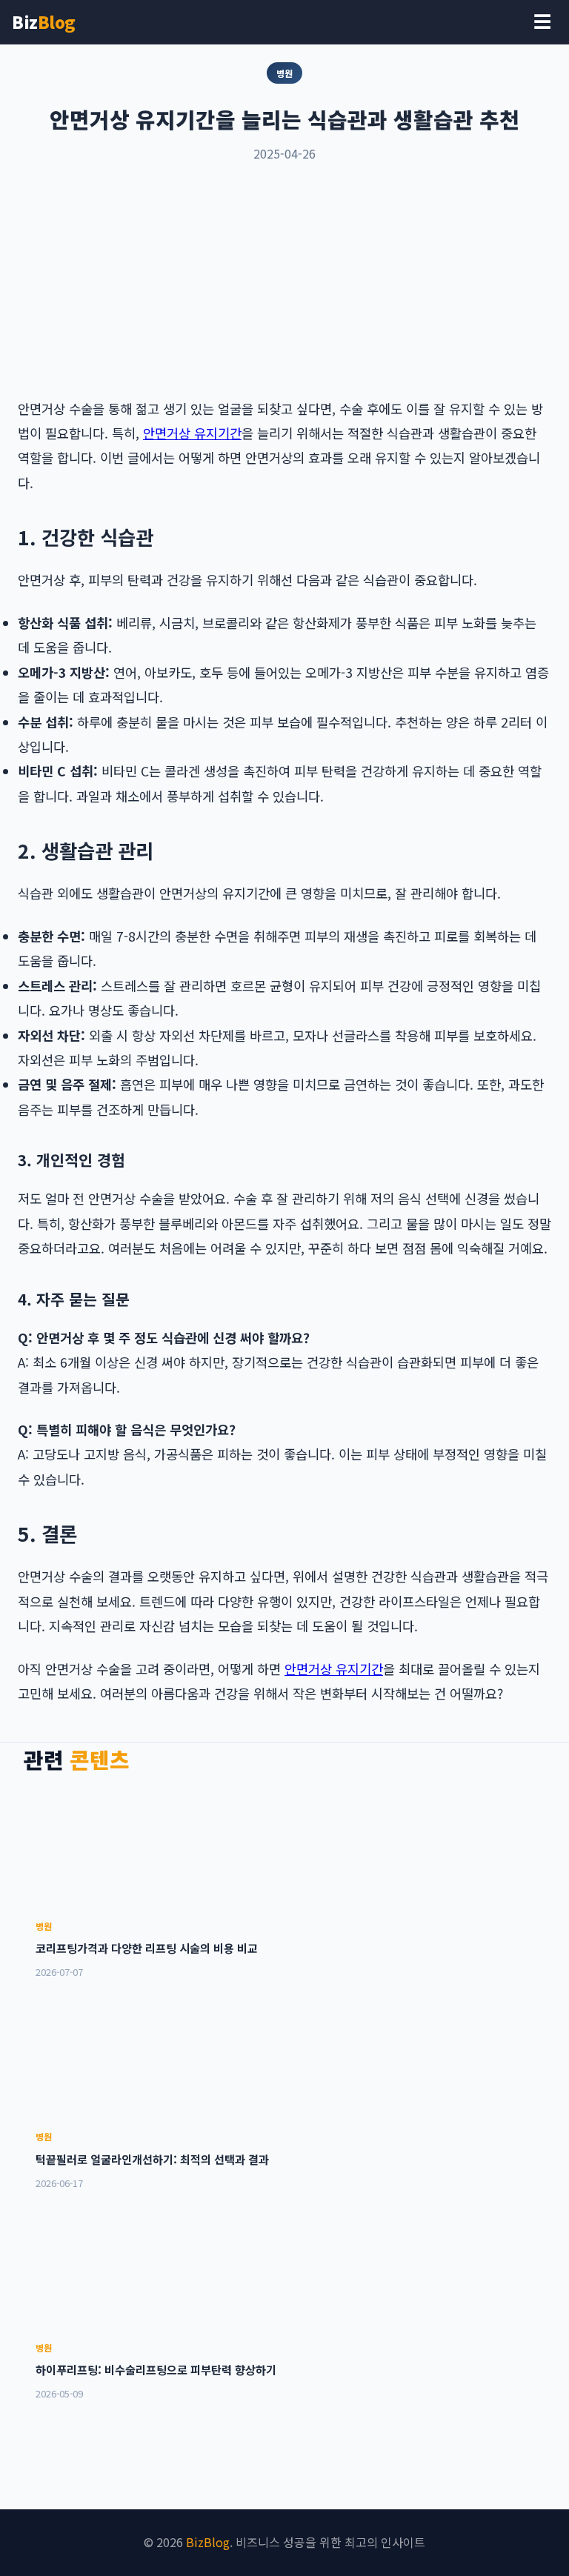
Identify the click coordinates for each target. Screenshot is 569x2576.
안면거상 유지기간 (192, 433)
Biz (44, 21)
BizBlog (208, 2542)
